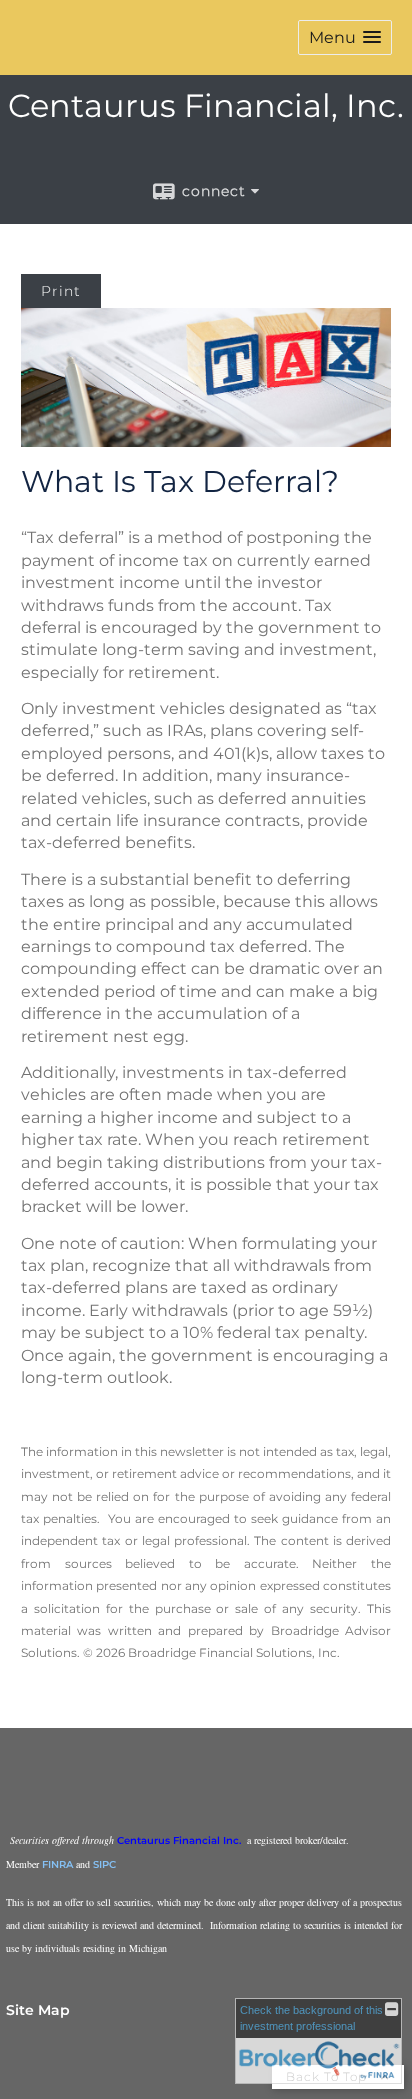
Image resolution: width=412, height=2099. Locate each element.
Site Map (38, 2010)
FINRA (57, 1864)
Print (61, 291)
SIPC (104, 1864)
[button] (345, 37)
